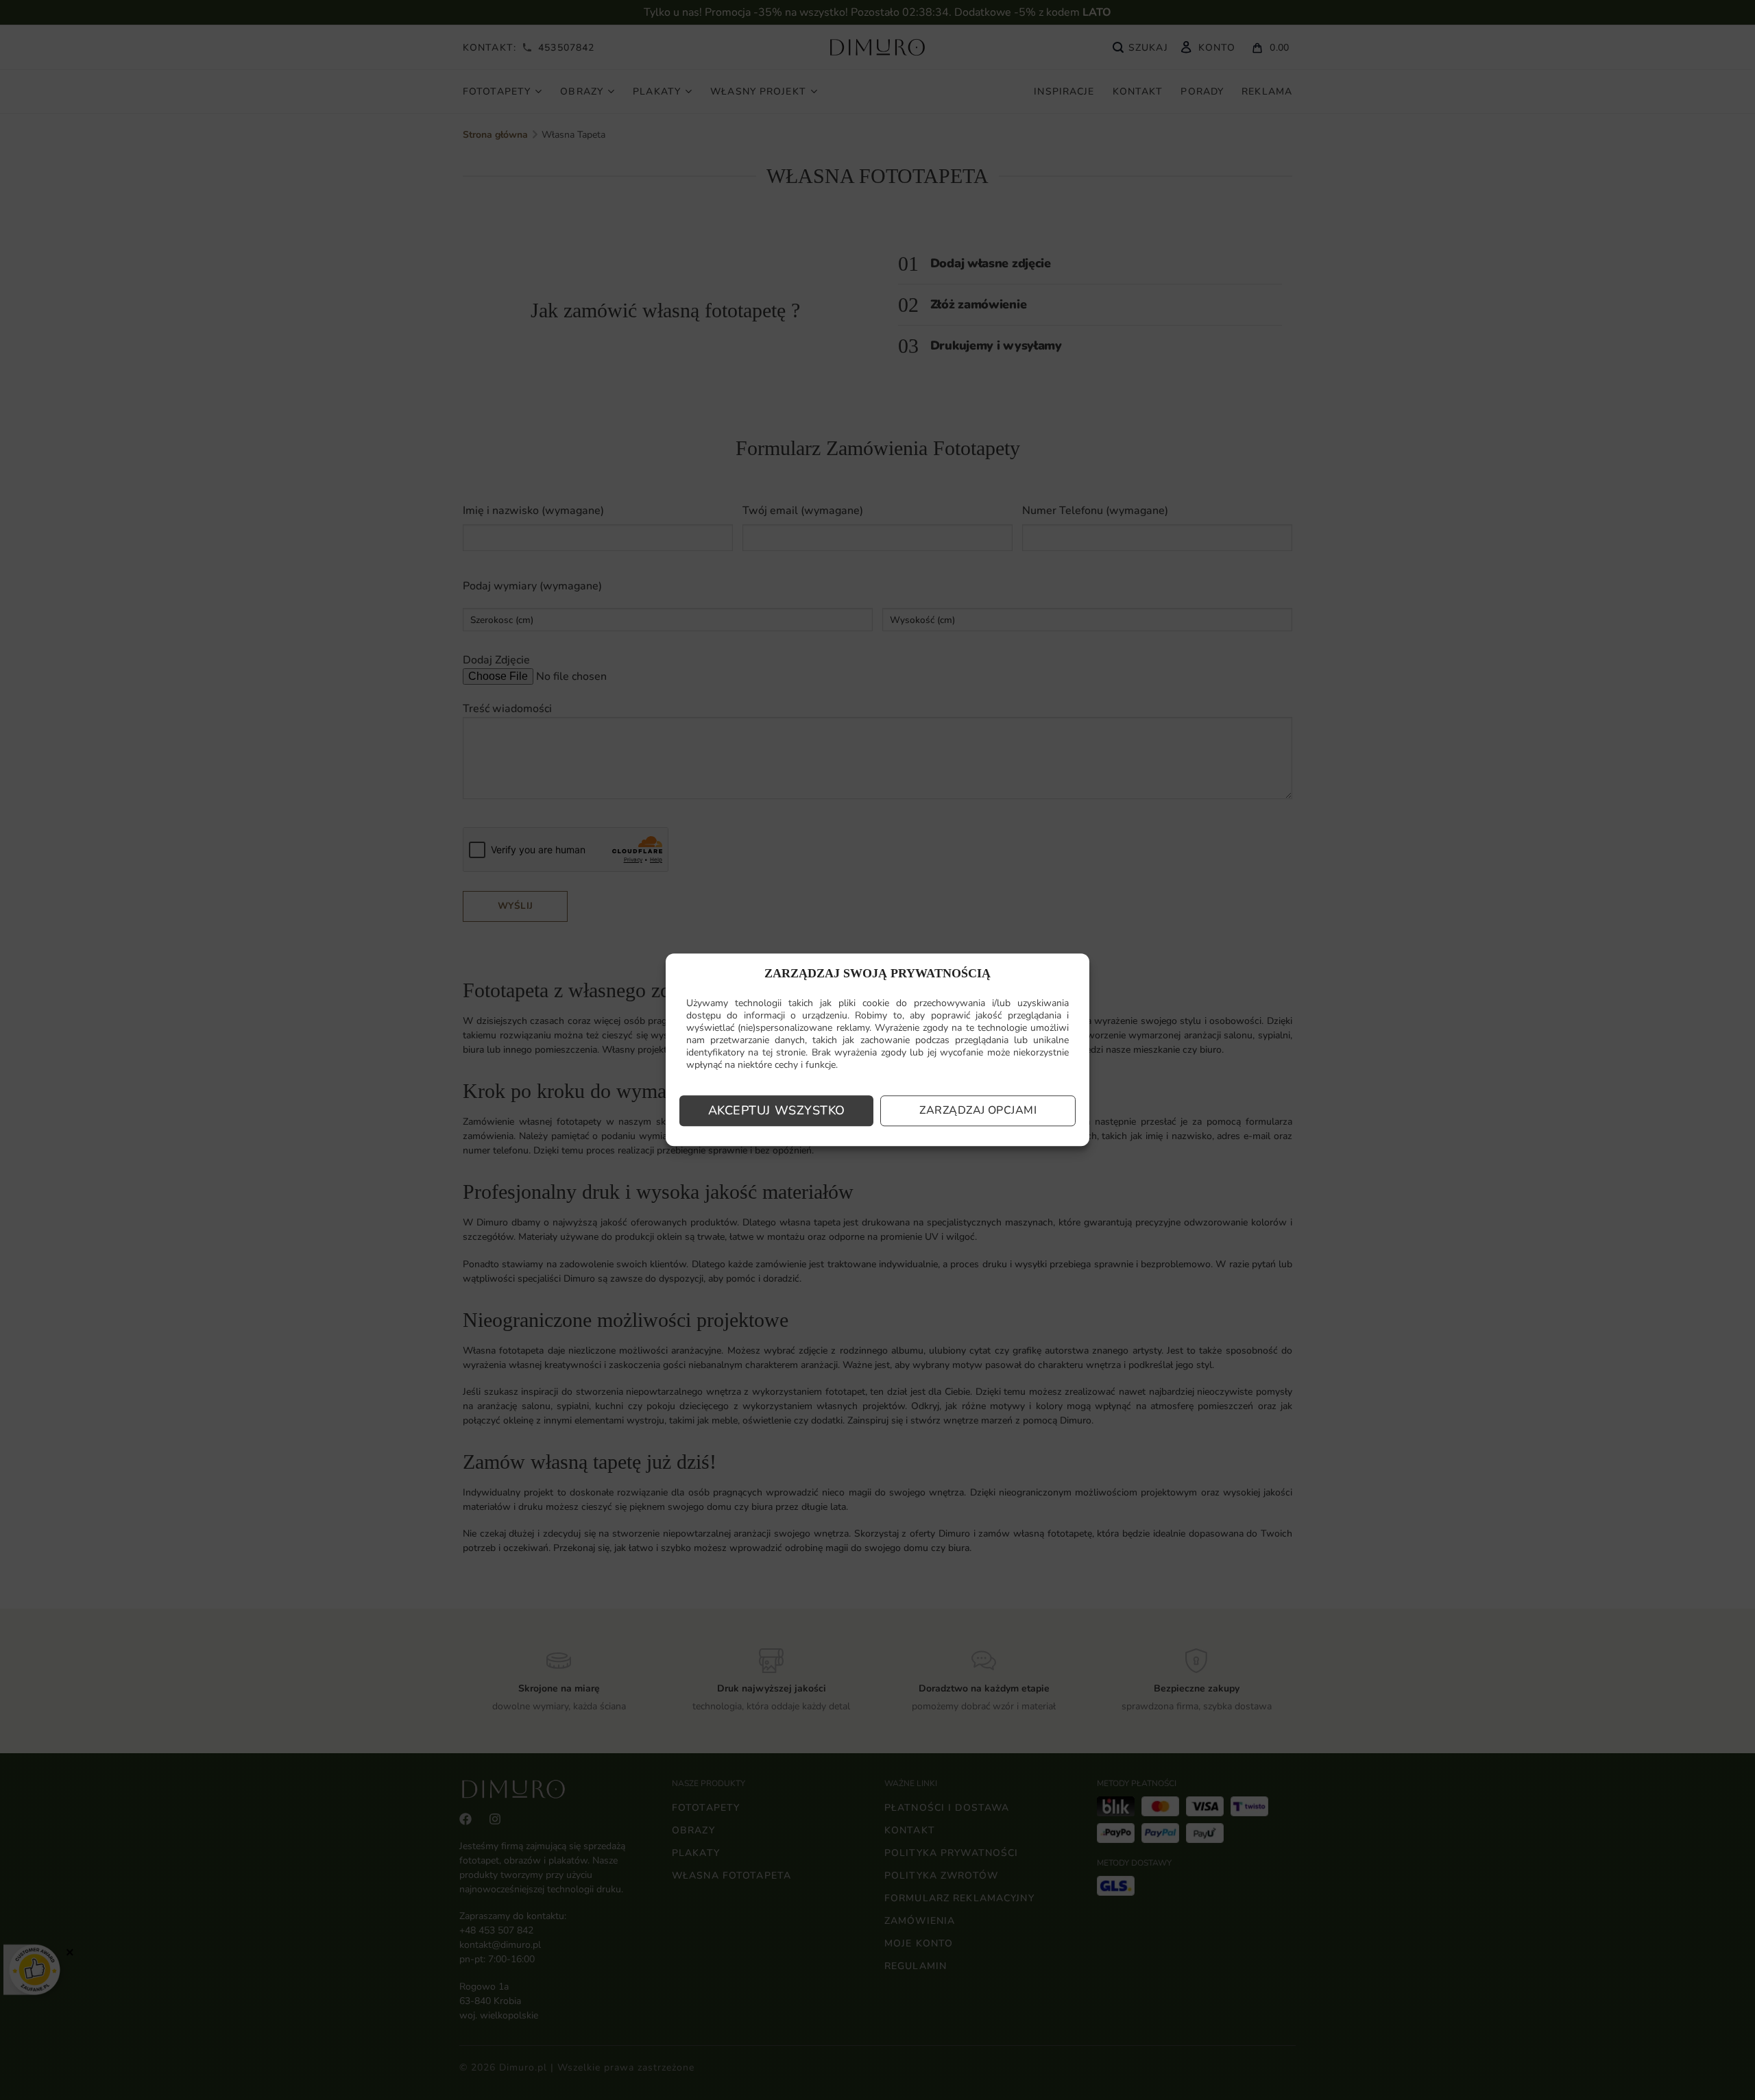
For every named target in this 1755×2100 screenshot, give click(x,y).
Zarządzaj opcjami (978, 1111)
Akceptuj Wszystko (777, 1111)
